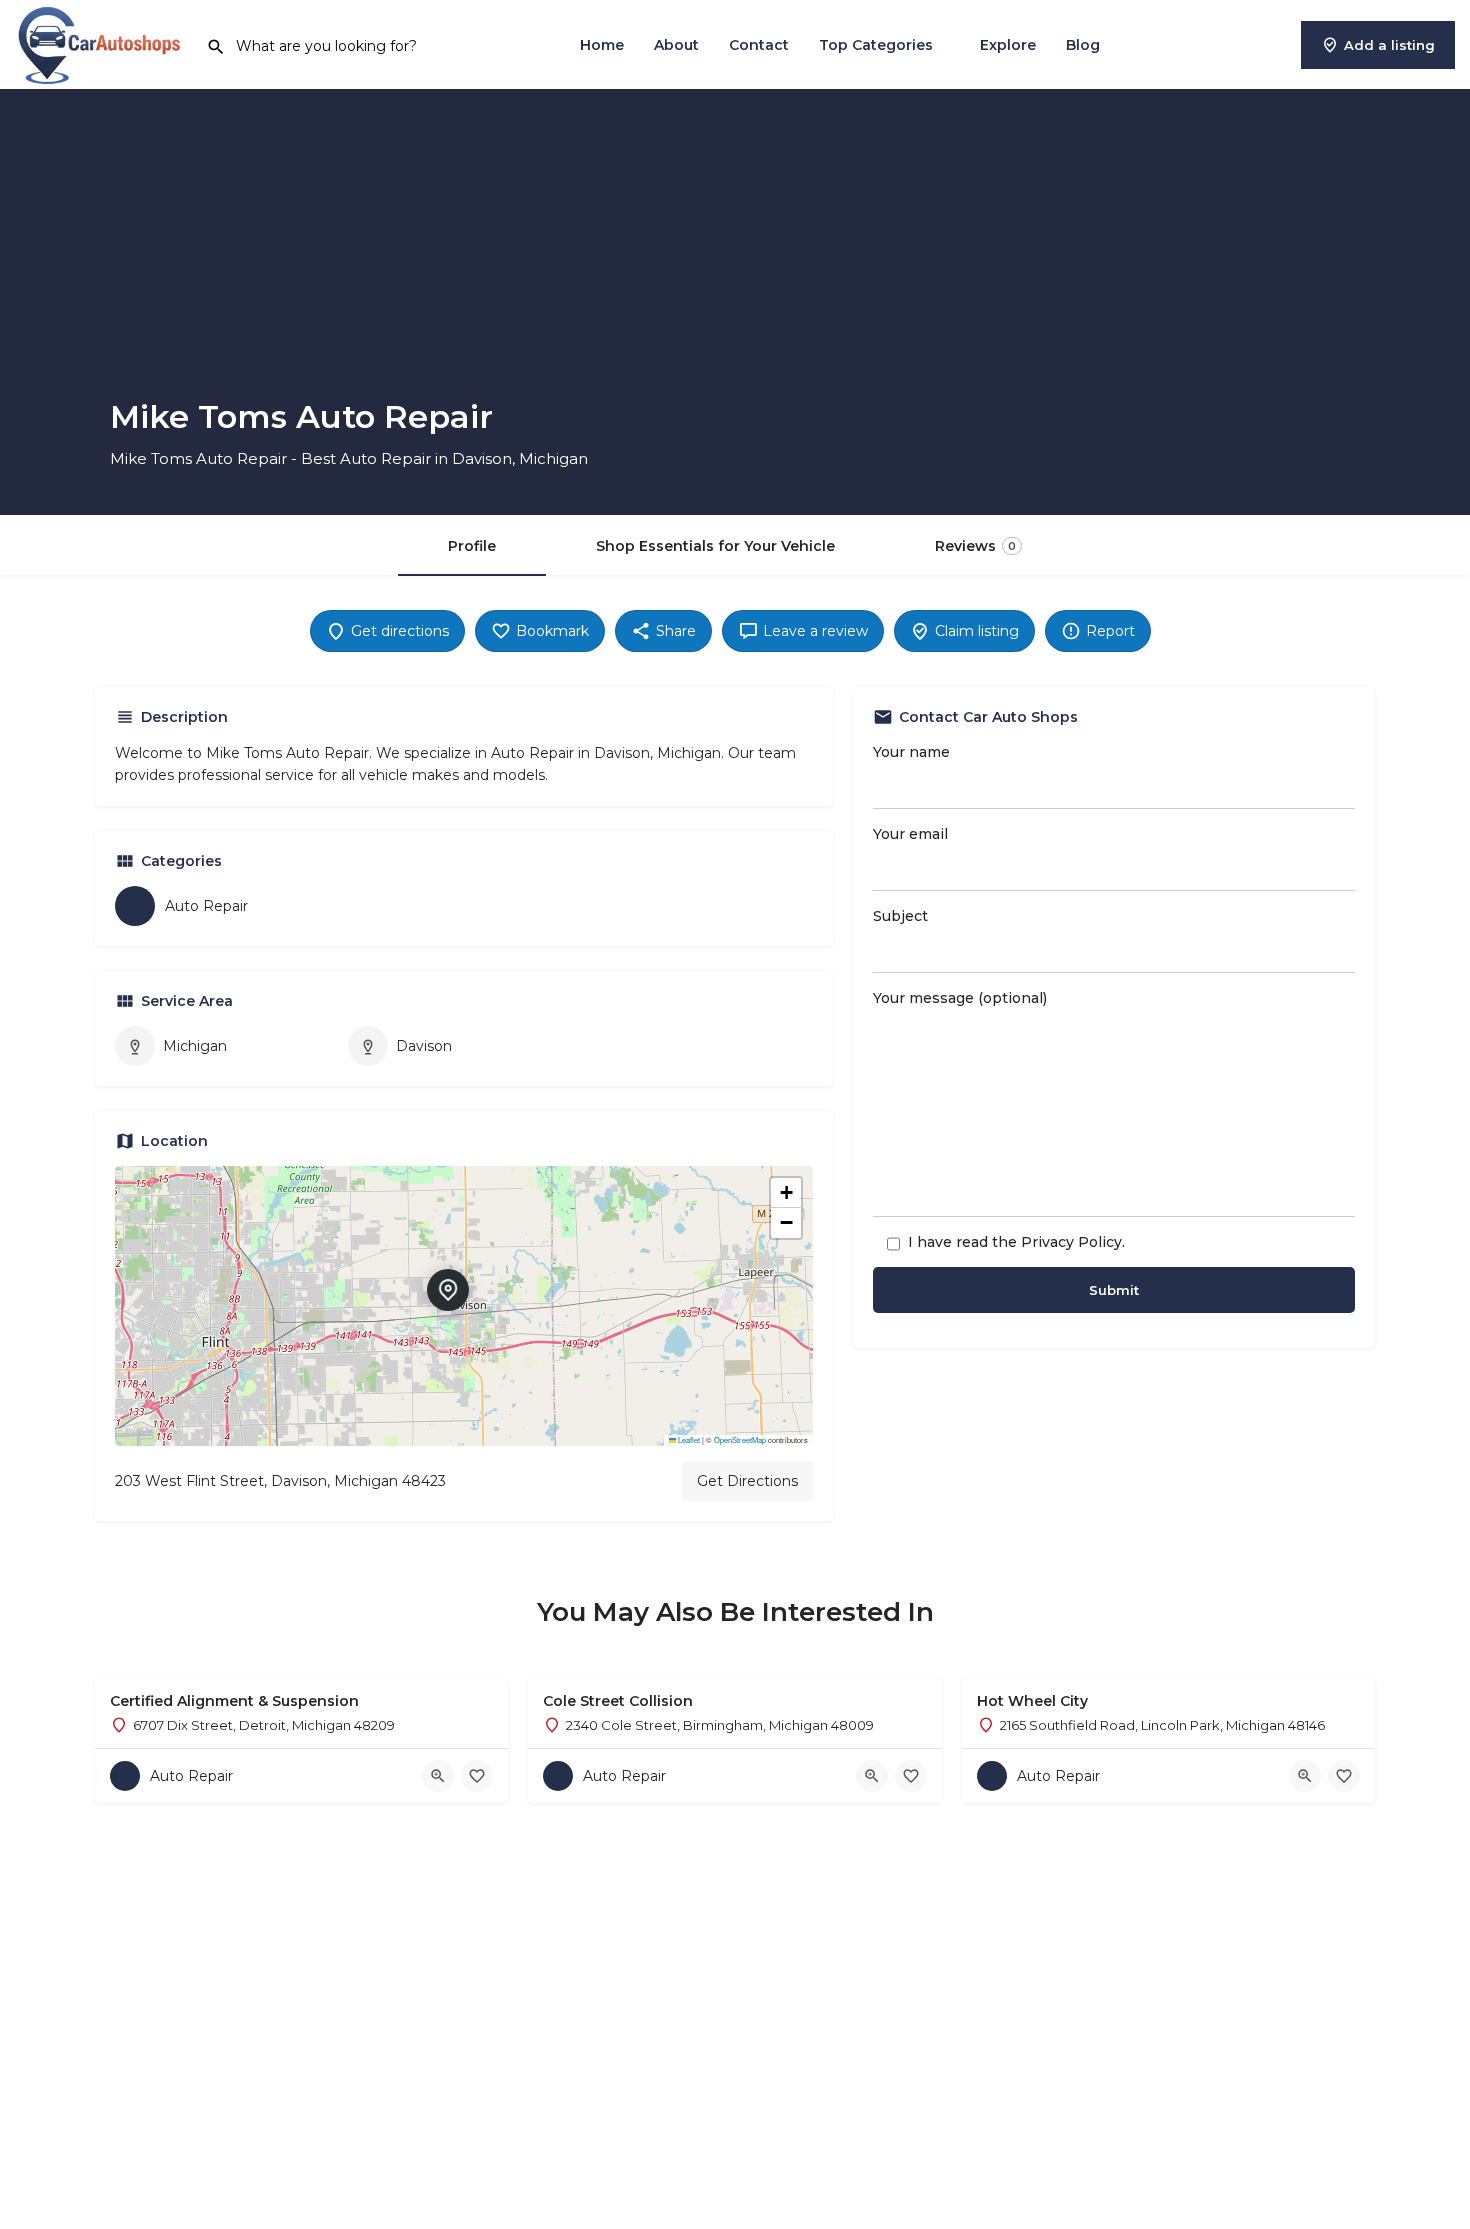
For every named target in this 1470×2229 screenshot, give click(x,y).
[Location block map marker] (448, 1290)
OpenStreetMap (740, 1439)
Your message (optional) (960, 998)
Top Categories (876, 45)
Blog (1083, 45)
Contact (759, 45)
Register (1256, 45)
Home (602, 45)
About (676, 45)
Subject (900, 916)
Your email (910, 834)
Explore (1008, 45)
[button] (464, 1306)
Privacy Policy (1071, 1242)
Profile (472, 546)
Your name (911, 752)
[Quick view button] (438, 1776)
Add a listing (1389, 45)
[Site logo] (103, 43)
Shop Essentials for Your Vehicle (715, 546)
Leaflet (688, 1439)
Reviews (975, 546)
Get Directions (747, 1481)
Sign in (1180, 45)
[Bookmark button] (477, 1776)
